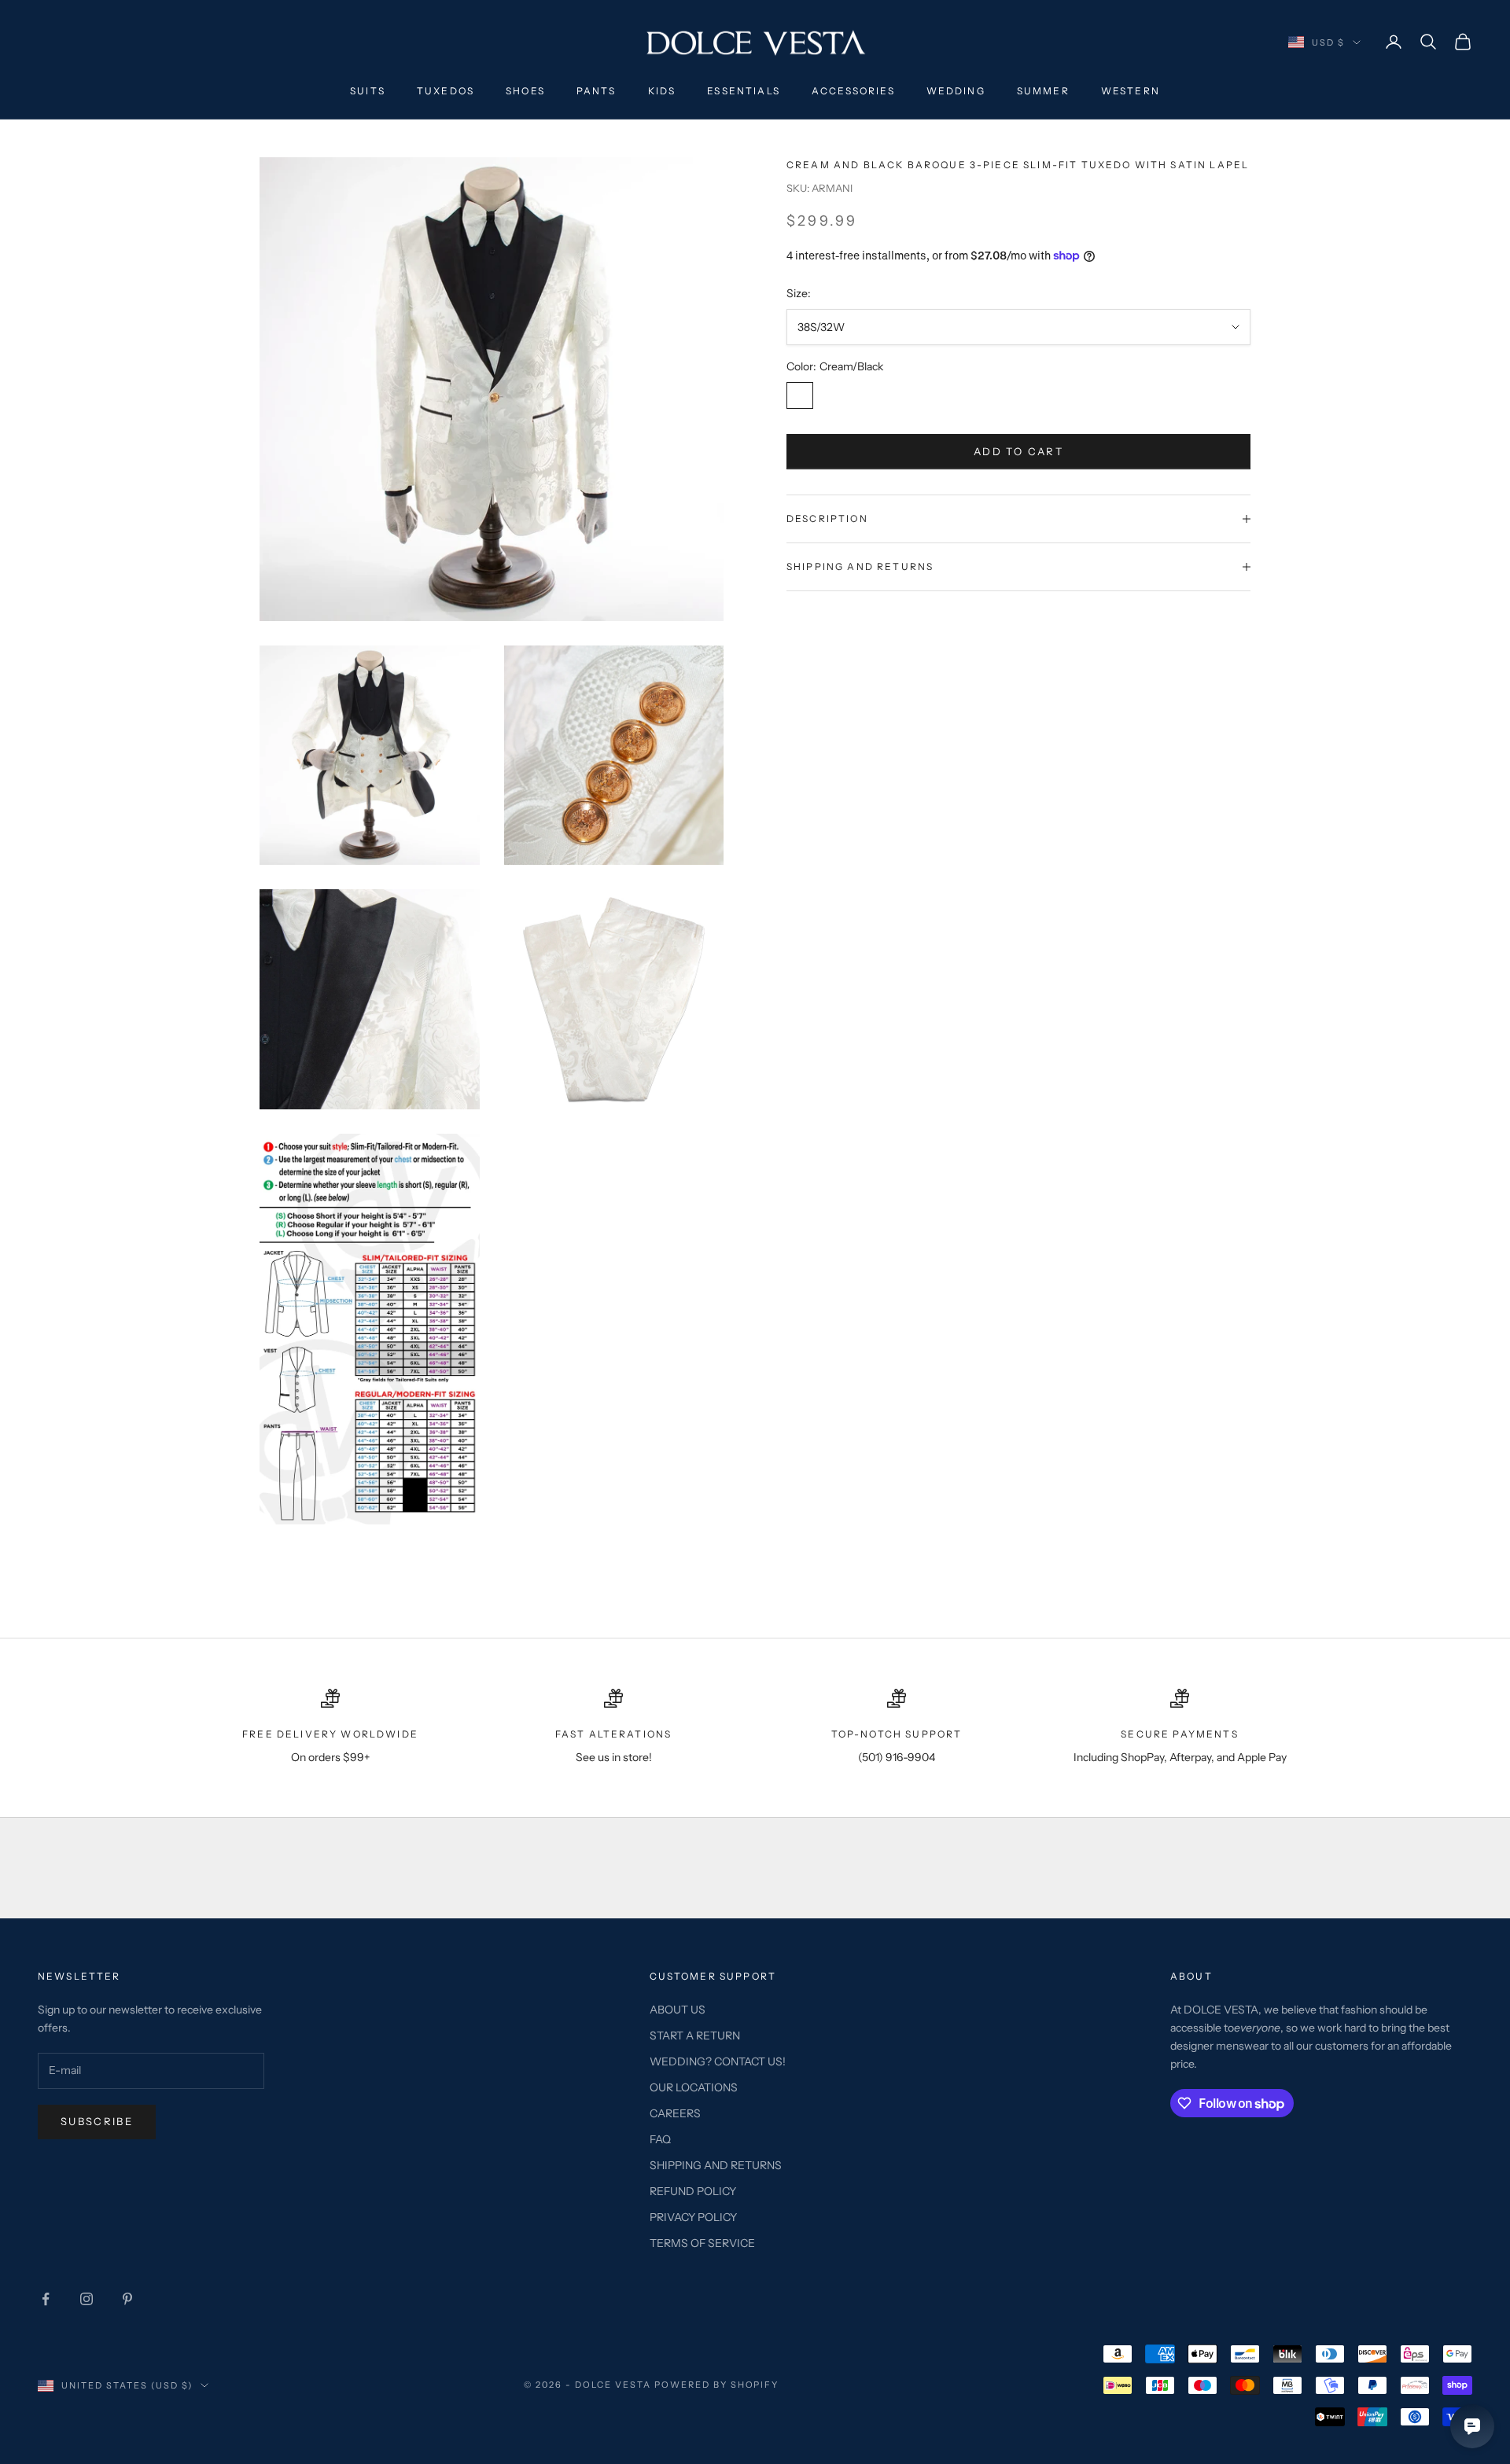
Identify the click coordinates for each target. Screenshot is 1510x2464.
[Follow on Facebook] (46, 2299)
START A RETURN (695, 2036)
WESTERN (1131, 91)
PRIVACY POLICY (693, 2217)
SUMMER (1043, 91)
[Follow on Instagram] (87, 2299)
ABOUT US (678, 2010)
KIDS (662, 91)
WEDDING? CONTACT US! (718, 2061)
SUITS (368, 91)
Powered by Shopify (717, 2385)
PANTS (597, 91)
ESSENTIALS (744, 91)
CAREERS (675, 2113)
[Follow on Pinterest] (127, 2299)
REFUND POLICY (693, 2191)
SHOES (525, 91)
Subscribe (97, 2121)
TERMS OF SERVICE (702, 2243)
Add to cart (1018, 451)
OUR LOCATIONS (694, 2087)
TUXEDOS (446, 91)
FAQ (660, 2139)
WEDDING (956, 91)
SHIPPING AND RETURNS (716, 2165)
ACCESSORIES (853, 91)
